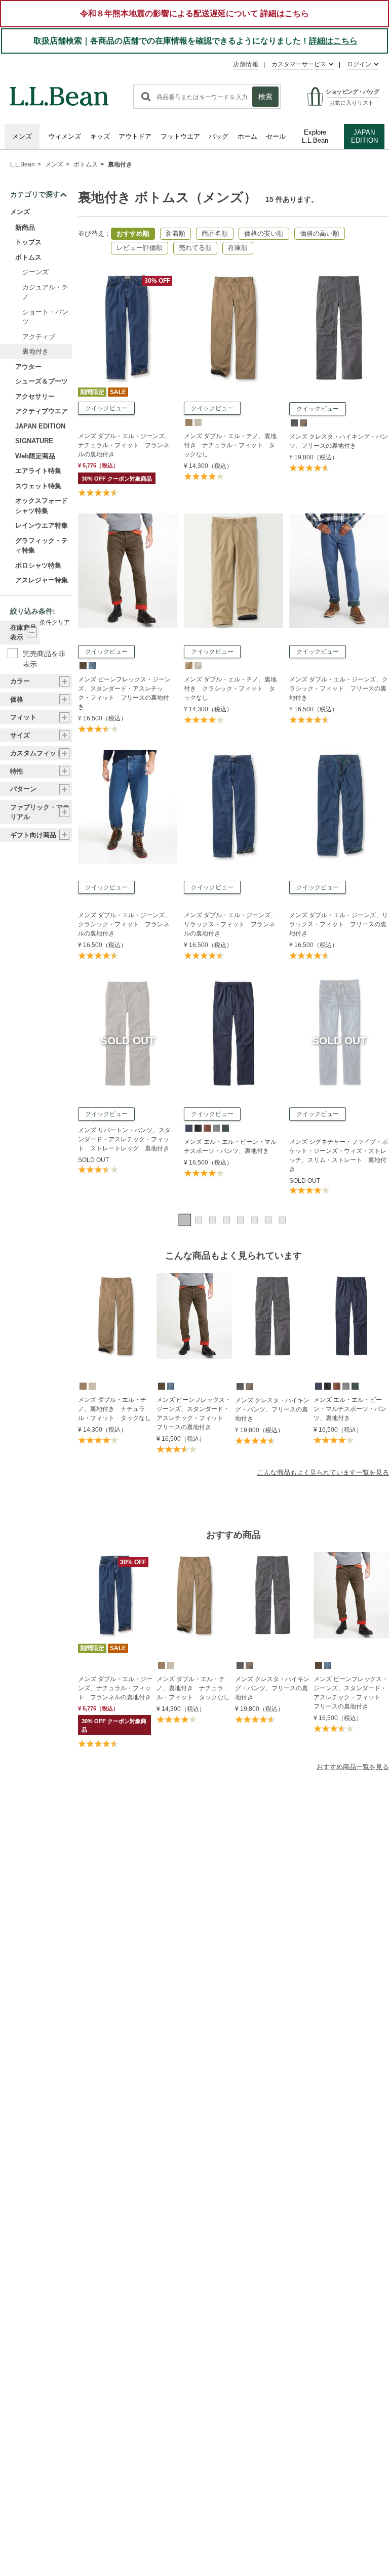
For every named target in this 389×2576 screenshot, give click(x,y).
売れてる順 (195, 248)
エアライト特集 (38, 471)
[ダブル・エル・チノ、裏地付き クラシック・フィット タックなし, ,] (188, 665)
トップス (28, 242)
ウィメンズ (65, 136)
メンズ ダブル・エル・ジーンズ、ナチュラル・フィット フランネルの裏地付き (124, 445)
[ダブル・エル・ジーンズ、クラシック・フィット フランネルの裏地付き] (128, 754)
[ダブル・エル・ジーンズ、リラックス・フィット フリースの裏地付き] (339, 754)
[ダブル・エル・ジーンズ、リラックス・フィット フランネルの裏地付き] (234, 754)
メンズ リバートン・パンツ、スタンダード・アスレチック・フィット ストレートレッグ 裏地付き (124, 1139)
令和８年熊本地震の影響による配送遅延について (194, 13)
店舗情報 (246, 64)
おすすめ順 (133, 233)
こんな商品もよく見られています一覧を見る (323, 1472)
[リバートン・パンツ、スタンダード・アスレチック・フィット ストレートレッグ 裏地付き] (128, 981)
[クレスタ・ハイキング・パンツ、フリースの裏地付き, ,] (294, 422)
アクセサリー (35, 396)
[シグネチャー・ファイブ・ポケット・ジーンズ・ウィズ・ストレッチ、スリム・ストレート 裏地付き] (339, 981)
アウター (28, 367)
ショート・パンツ (45, 317)
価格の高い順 (320, 233)
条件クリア (55, 622)
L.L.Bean (23, 164)
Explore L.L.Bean (315, 136)
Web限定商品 (35, 456)
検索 (265, 97)
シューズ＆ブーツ (42, 381)
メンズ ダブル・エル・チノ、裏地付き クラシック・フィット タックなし (230, 689)
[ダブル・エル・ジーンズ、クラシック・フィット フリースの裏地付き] (339, 518)
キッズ (100, 136)
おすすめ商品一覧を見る (353, 1767)
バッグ (219, 136)
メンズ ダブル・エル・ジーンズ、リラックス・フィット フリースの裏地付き (339, 924)
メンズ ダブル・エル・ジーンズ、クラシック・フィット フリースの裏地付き (339, 689)
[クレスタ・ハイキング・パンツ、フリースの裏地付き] (339, 275)
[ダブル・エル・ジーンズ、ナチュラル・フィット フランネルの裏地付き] (128, 275)
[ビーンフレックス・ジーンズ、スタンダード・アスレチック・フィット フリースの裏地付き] (128, 518)
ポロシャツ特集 (38, 565)
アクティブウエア (42, 411)
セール (276, 136)
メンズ (22, 136)
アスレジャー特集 (42, 580)
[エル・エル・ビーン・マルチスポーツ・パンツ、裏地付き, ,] (188, 1128)
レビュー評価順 (140, 248)
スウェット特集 (38, 486)
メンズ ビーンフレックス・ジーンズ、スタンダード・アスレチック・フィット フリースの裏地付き (124, 693)
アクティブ (39, 337)
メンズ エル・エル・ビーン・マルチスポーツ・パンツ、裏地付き (230, 1146)
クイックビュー (106, 408)
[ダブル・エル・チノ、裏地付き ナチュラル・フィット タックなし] (234, 275)
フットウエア (180, 136)
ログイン (359, 64)
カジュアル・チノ (45, 292)
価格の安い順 (264, 233)
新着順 (176, 233)
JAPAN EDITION (364, 136)
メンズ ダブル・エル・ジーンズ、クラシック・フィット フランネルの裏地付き (124, 924)
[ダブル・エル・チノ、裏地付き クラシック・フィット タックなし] (234, 518)
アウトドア (135, 136)
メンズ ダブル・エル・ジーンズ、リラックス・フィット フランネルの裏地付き (230, 924)
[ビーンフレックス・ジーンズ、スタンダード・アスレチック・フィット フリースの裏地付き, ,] (83, 665)
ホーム (247, 136)
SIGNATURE (34, 441)
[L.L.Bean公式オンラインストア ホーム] (59, 92)
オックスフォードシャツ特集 (42, 506)
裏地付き (120, 164)
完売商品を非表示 (44, 654)
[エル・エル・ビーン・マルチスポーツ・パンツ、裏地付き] (234, 981)
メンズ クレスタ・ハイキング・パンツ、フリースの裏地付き (339, 441)
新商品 (25, 227)
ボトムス (86, 164)
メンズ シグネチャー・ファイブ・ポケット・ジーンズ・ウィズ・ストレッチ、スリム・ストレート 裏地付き (339, 1155)
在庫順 (238, 248)
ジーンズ (35, 272)
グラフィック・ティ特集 (42, 546)
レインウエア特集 (42, 525)
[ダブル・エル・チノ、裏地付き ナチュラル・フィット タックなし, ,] (188, 422)
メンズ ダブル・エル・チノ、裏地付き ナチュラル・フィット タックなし (230, 445)
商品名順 (215, 233)
